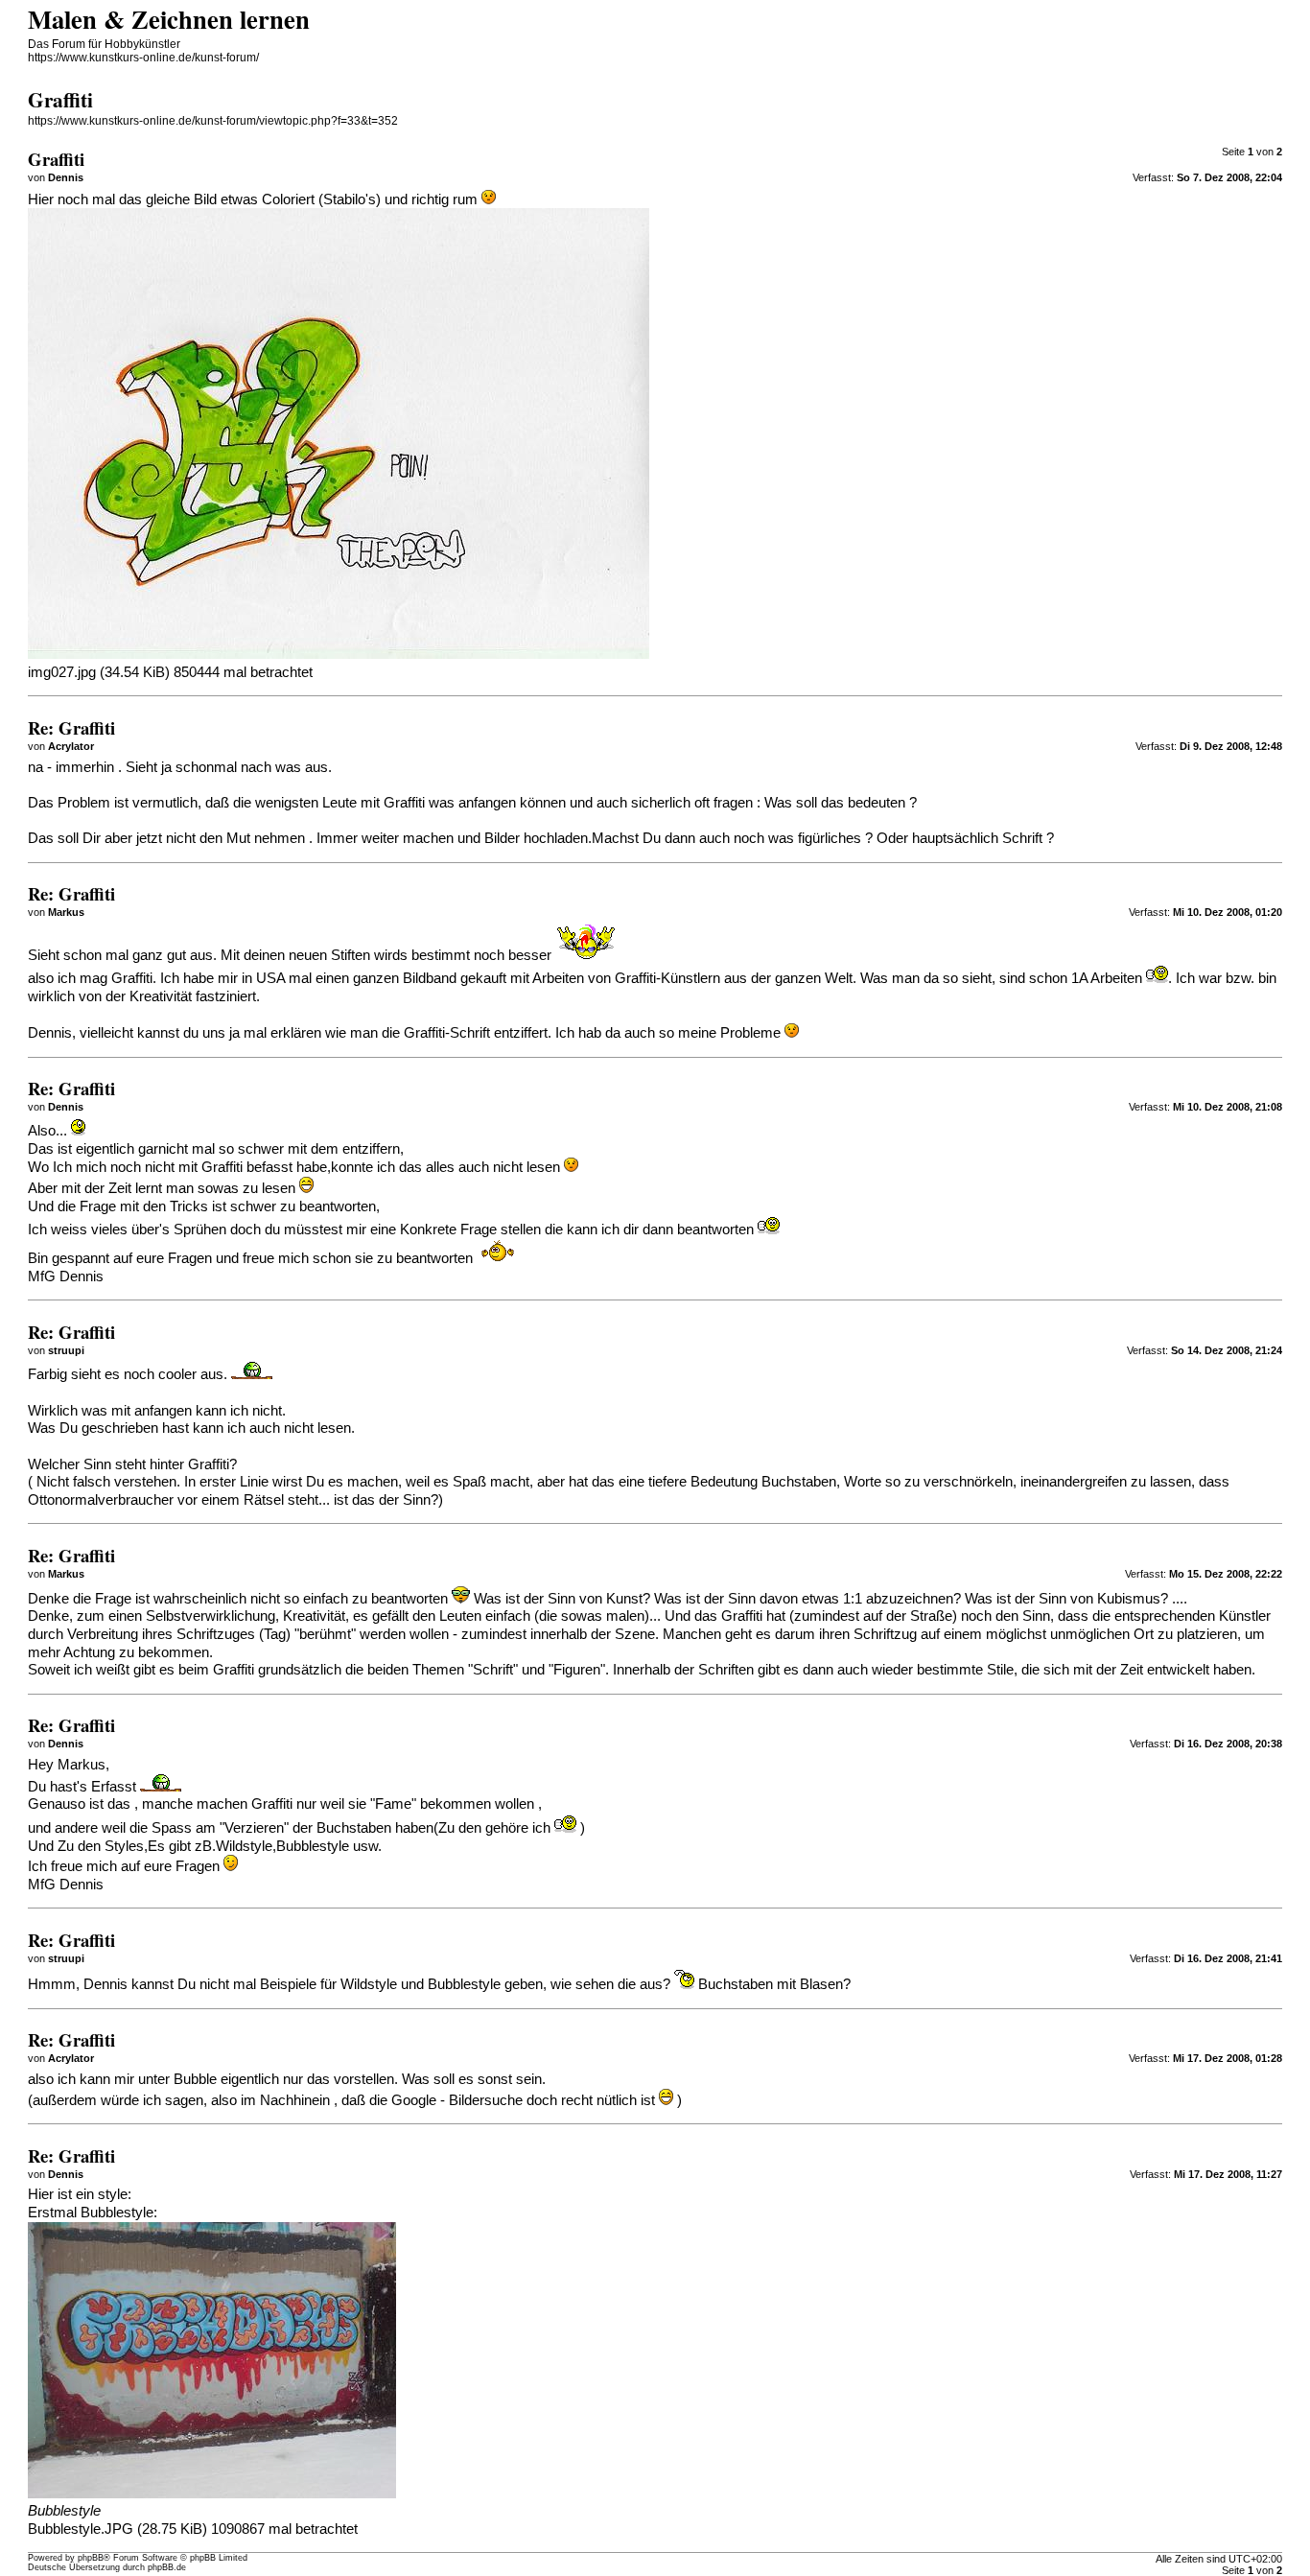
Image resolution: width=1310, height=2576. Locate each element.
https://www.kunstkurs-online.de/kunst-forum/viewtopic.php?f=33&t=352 (213, 121)
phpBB (91, 2558)
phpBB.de (167, 2567)
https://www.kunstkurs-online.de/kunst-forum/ (143, 58)
